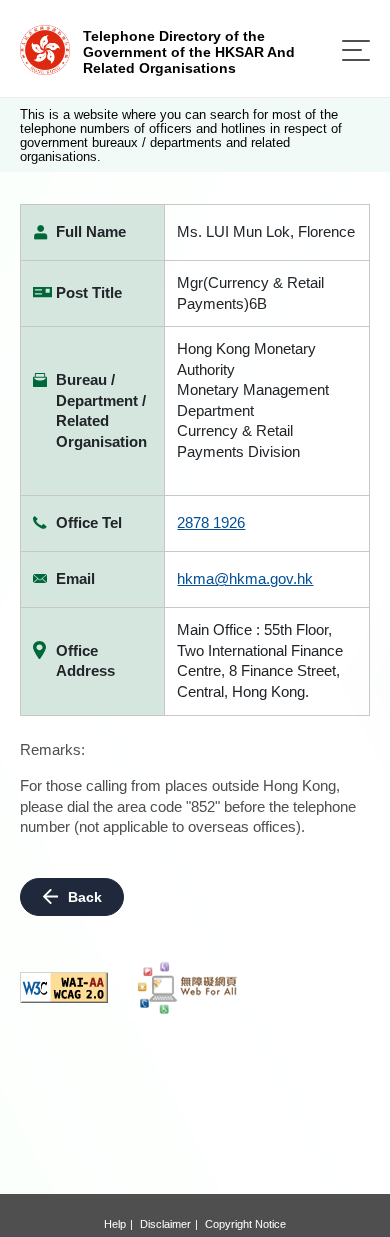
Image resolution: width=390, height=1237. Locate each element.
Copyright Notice (245, 1224)
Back (85, 897)
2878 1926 (211, 522)
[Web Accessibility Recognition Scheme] (188, 988)
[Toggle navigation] (356, 50)
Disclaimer (165, 1224)
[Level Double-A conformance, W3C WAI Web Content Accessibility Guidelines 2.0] (64, 987)
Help (115, 1224)
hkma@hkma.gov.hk (245, 578)
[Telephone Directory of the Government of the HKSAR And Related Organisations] (45, 48)
